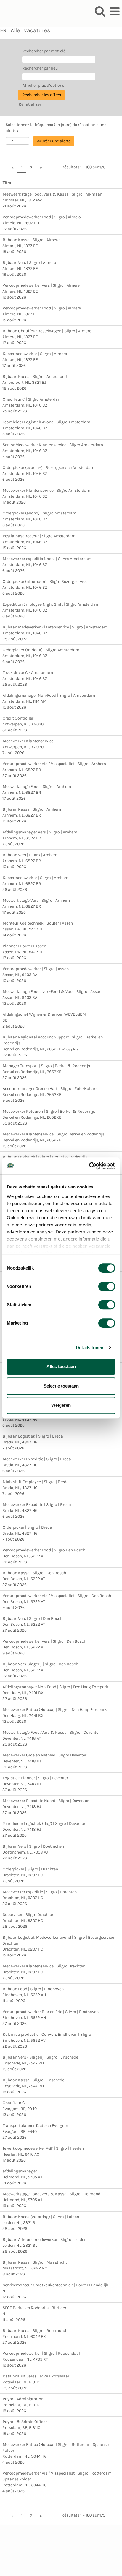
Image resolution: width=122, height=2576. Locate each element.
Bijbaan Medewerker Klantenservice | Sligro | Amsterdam (55, 627)
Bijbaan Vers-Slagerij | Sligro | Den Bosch (40, 1664)
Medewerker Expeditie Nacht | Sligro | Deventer (46, 1801)
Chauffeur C (14, 2103)
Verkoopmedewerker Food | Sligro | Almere (42, 308)
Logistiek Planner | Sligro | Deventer (35, 1778)
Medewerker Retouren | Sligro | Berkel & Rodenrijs (49, 1111)
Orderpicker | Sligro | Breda (27, 1527)
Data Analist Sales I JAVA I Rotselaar (36, 2376)
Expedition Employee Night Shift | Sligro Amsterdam (51, 604)
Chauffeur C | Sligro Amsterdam (32, 399)
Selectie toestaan (61, 1386)
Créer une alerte (56, 141)
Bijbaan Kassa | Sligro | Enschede (33, 2080)
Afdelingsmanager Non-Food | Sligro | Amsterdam (49, 695)
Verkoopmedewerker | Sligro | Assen (36, 969)
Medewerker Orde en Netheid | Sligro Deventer (45, 1755)
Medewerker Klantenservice (28, 741)
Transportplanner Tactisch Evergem (35, 2126)
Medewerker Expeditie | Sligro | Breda (37, 1459)
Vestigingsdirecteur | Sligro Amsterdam (39, 536)
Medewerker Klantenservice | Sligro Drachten (44, 1966)
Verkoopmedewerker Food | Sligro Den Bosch (44, 1550)
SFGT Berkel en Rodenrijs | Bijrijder (34, 2308)
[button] (115, 11)
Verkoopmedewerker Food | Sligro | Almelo (42, 217)
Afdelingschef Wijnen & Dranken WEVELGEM (44, 1014)
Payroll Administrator (23, 2399)
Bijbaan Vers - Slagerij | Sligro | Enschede (40, 2057)
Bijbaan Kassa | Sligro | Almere (31, 240)
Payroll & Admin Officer (25, 2422)
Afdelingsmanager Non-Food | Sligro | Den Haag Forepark (56, 1687)
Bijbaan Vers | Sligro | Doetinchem (34, 1846)
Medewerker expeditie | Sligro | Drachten (40, 1892)
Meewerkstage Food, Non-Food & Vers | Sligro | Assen (52, 992)
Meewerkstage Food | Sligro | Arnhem (37, 787)
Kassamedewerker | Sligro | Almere (35, 354)
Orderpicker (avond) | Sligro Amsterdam (40, 513)
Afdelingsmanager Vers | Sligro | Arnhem (40, 832)
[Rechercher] (100, 11)
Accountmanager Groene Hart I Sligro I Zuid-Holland (51, 1089)
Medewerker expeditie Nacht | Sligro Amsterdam (47, 559)
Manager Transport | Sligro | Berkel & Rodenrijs (46, 1066)
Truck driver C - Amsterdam (28, 673)
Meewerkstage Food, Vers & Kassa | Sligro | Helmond (52, 2194)
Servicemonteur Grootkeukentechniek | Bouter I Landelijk (56, 2285)
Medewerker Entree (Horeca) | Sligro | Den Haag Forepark (55, 1710)
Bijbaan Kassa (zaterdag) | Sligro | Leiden (41, 2217)
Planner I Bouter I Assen (24, 946)
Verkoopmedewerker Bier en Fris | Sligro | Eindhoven (51, 2012)
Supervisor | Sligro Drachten (28, 1915)
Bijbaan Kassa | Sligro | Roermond (34, 2331)
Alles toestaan (61, 1366)
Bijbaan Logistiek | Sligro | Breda (33, 1436)
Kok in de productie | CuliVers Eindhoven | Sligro (47, 2034)
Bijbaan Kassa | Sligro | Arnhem (32, 809)
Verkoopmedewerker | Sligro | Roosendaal (41, 2353)
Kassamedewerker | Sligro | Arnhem (36, 878)
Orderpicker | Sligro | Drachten (30, 1869)
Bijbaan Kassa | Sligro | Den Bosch (34, 1573)
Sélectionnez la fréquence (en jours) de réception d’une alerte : (56, 128)
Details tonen (90, 1347)
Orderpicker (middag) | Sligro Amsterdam (41, 650)
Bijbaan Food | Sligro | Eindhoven (33, 1989)
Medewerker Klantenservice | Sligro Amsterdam (46, 490)
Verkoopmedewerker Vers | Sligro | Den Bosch (44, 1641)
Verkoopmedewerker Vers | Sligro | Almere (41, 285)
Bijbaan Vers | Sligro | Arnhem (30, 855)
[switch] (107, 1286)
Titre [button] (7, 183)
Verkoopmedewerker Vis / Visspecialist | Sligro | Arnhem (54, 764)
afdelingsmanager (20, 2171)
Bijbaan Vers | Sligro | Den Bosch (33, 1618)
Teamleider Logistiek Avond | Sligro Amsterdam (46, 422)
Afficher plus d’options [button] (43, 85)
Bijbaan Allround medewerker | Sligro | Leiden (45, 2239)
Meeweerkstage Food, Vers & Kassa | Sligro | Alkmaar (52, 194)
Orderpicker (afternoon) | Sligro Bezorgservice (45, 582)
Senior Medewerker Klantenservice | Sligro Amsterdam (53, 445)
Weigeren (61, 1405)
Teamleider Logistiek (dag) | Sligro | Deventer (44, 1823)
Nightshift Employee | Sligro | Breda (36, 1482)
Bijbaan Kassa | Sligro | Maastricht (35, 2262)
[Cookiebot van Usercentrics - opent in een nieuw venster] (89, 1166)
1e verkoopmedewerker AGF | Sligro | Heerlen (43, 2148)
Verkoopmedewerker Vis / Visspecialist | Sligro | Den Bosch (57, 1596)
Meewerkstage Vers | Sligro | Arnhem (36, 900)
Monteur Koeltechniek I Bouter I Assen (38, 923)
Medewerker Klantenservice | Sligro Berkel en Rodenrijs (53, 1134)
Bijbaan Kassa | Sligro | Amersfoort (35, 376)
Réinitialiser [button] (30, 104)
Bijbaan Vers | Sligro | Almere (29, 263)
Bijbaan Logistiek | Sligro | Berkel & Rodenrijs (45, 1157)
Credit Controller (18, 718)
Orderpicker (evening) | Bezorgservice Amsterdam (49, 468)
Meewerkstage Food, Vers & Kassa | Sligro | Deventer (51, 1732)
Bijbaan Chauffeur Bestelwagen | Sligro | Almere (47, 331)
